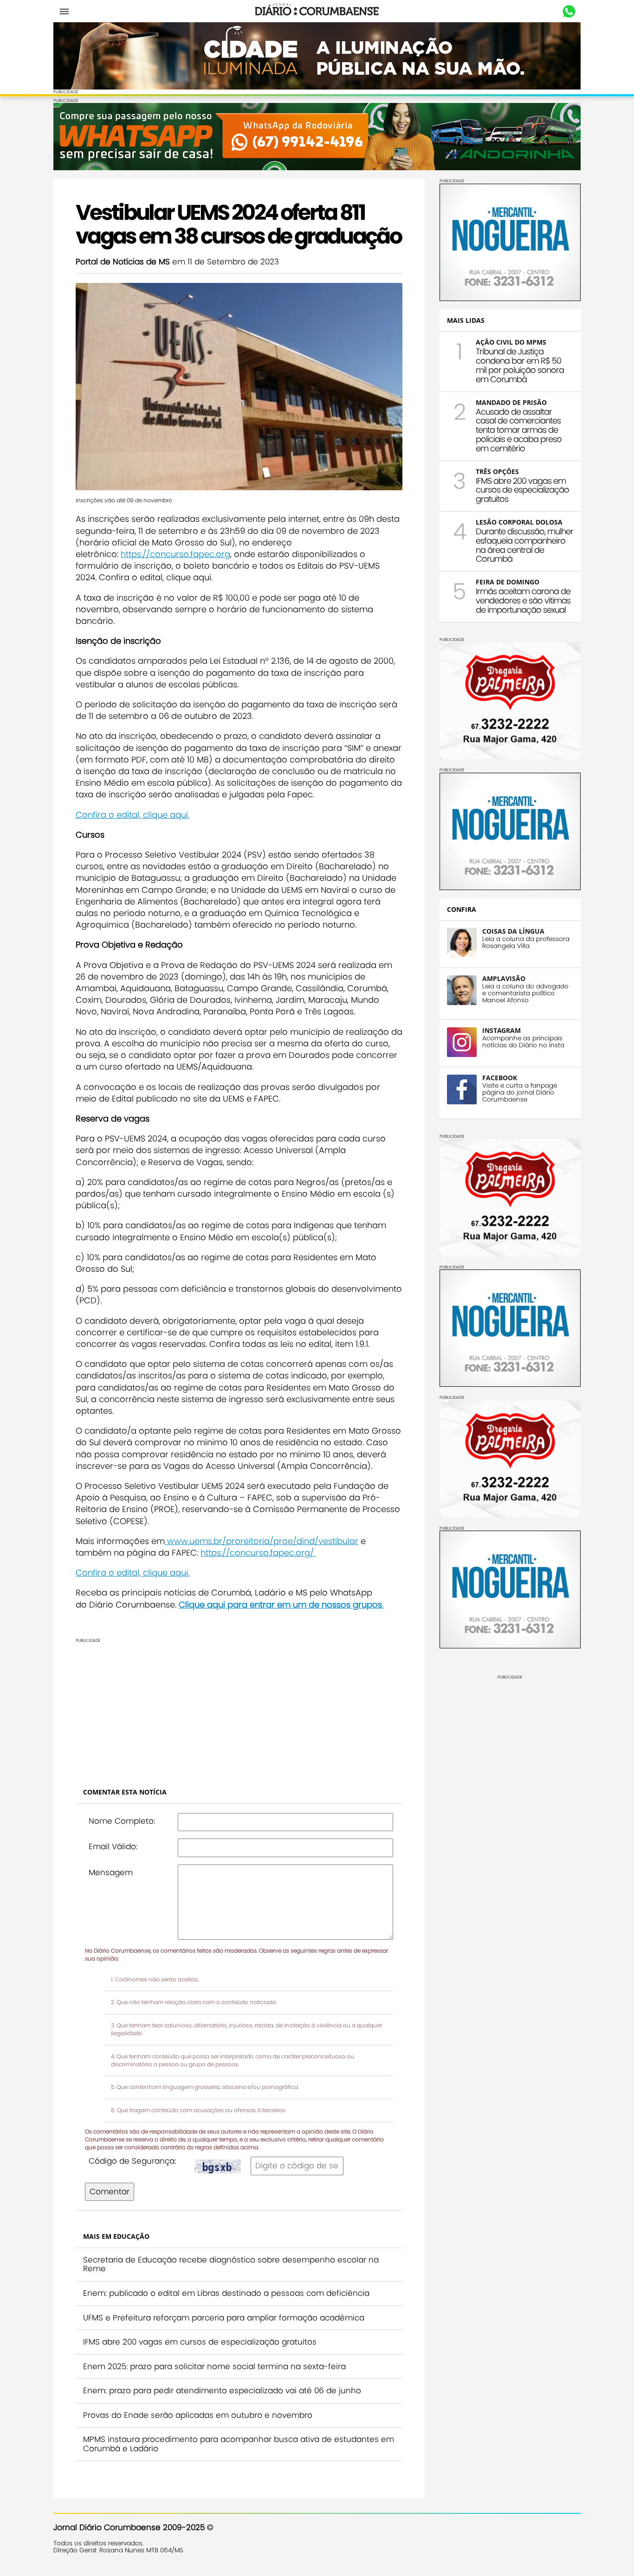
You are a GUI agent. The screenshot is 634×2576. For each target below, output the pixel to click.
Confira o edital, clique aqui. (133, 815)
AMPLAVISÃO (504, 978)
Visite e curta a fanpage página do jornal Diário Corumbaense (520, 1093)
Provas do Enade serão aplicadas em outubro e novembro (198, 2415)
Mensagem (111, 1872)
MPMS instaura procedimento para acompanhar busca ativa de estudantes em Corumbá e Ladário (239, 2444)
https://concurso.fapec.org (175, 554)
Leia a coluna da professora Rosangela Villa (526, 942)
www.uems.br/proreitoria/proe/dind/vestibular (262, 1541)
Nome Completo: (122, 1821)
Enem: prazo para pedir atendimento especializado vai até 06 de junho (222, 2390)
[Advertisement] (239, 1708)
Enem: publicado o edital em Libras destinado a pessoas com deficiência (226, 2293)
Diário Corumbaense (317, 11)
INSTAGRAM (501, 1030)
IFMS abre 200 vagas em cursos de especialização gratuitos (200, 2342)
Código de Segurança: (132, 2161)
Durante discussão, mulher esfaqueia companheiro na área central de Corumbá (524, 545)
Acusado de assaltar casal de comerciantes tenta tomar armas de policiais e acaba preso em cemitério (519, 430)
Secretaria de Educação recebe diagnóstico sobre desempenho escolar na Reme (231, 2264)
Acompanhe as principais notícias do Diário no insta (523, 1042)
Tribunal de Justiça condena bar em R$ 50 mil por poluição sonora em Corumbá (520, 365)
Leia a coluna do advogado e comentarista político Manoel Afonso (525, 993)
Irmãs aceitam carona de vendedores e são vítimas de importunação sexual (523, 600)
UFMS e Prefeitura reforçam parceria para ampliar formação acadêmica (224, 2318)
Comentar (110, 2192)
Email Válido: (113, 1846)
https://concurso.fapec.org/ (258, 1553)
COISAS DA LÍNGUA (513, 931)
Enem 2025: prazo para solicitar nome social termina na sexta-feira (214, 2366)
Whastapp (569, 12)
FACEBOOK (500, 1078)
